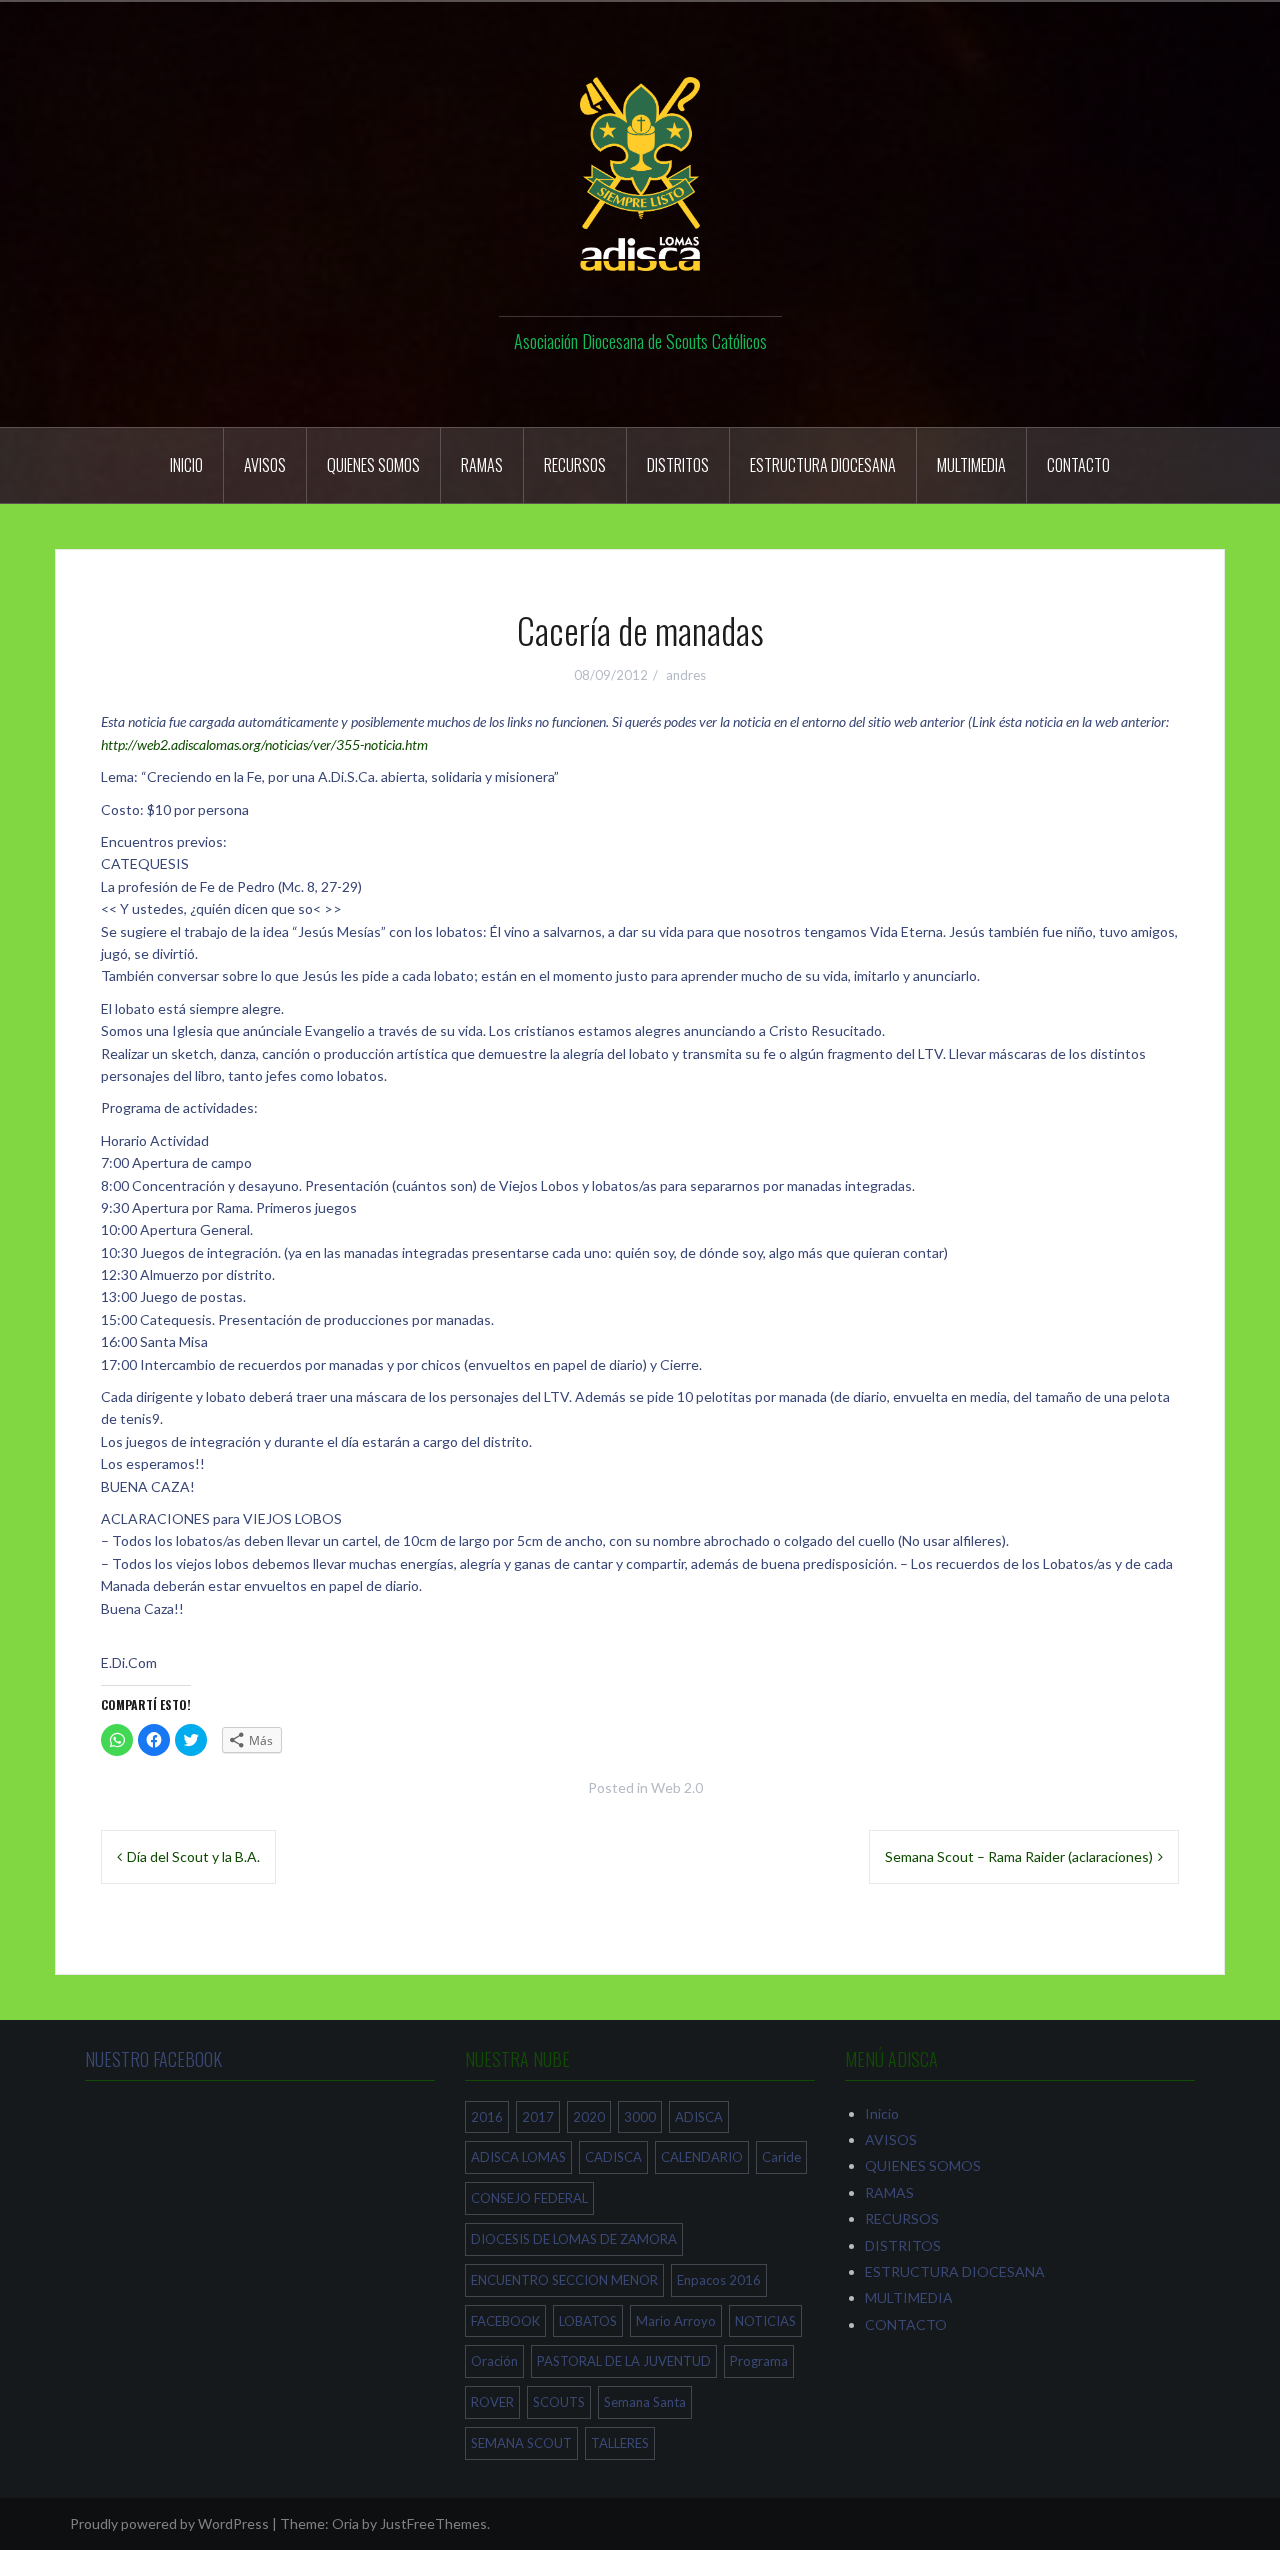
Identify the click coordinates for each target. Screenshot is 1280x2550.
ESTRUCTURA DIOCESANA (823, 465)
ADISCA (699, 2117)
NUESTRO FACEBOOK (153, 2059)
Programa (759, 2361)
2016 (487, 2117)
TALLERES (620, 2443)
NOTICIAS (765, 2321)
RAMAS (482, 465)
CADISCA (613, 2157)
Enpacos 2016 (719, 2280)
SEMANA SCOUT (521, 2443)
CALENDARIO (702, 2157)
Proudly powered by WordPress (169, 2523)
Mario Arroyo (676, 2321)
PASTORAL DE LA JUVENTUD (624, 2361)
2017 (538, 2117)
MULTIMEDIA (971, 465)
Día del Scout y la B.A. (193, 1856)
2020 (589, 2117)
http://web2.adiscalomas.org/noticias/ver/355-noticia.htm (264, 744)
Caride (781, 2157)
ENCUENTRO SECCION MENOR (564, 2280)
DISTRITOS (678, 465)
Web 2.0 (677, 1787)
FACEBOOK (505, 2321)
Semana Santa (645, 2402)
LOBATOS (588, 2321)
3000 (640, 2117)
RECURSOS (575, 465)
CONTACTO (1078, 465)
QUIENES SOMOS (373, 465)
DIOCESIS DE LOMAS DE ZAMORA (574, 2239)
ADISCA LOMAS (518, 2157)
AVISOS (265, 465)
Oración (494, 2361)
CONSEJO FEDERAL (529, 2198)
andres (686, 675)
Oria (345, 2523)
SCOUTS (559, 2402)
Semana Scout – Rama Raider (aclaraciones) (1019, 1856)
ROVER (492, 2402)
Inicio (186, 465)
